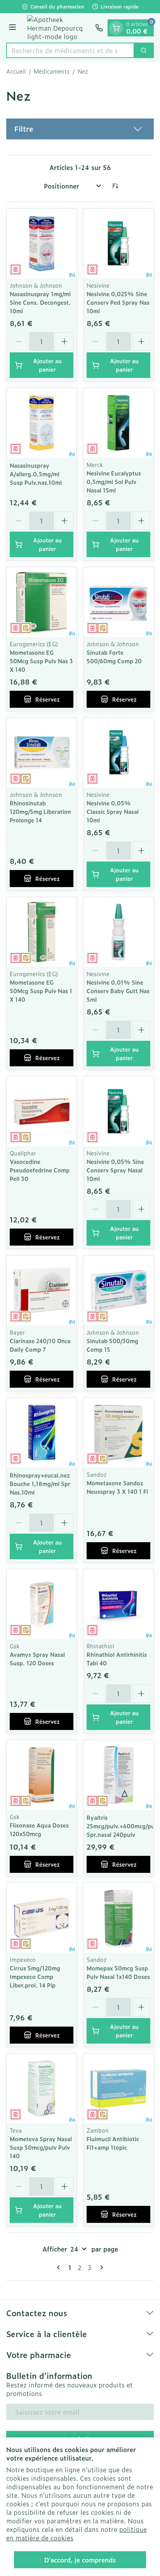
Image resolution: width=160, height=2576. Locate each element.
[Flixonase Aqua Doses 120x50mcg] (42, 1775)
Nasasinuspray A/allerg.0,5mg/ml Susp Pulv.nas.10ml (36, 474)
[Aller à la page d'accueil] (57, 28)
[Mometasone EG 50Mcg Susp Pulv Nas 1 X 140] (42, 932)
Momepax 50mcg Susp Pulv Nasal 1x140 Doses (118, 1972)
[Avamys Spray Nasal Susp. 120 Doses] (42, 1604)
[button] (80, 129)
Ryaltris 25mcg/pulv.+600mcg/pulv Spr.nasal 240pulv (123, 1826)
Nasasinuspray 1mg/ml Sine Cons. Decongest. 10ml (40, 302)
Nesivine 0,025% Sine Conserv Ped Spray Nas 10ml (118, 302)
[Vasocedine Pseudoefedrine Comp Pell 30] (42, 1111)
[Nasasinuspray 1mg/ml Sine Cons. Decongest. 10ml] (42, 244)
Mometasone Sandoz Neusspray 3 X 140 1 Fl (117, 1487)
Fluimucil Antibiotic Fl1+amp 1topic (113, 2143)
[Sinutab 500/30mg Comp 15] (118, 1291)
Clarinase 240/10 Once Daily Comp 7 (40, 1345)
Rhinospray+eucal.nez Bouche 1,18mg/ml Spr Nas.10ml (40, 1484)
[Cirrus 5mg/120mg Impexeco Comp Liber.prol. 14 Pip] (42, 1918)
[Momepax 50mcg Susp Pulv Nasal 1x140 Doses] (118, 1918)
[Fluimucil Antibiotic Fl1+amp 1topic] (118, 2089)
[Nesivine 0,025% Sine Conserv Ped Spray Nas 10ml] (118, 244)
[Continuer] (100, 2267)
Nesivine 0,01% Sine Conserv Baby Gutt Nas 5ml (118, 991)
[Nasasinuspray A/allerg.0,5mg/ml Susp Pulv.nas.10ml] (42, 423)
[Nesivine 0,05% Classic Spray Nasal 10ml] (118, 753)
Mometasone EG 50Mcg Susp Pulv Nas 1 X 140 (41, 991)
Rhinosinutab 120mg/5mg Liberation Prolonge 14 (40, 811)
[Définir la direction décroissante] (115, 186)
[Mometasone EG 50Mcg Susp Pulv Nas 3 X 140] (42, 602)
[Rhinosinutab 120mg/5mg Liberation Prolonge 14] (42, 753)
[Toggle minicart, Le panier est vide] (116, 28)
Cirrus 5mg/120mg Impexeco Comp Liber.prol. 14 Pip (35, 1976)
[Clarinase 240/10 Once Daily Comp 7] (42, 1291)
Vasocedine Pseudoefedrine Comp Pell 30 (40, 1170)
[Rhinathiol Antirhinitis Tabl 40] (118, 1604)
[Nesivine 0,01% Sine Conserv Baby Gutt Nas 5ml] (118, 932)
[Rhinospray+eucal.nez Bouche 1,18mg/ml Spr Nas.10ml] (42, 1433)
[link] (60, 2267)
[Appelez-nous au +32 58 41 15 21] (99, 28)
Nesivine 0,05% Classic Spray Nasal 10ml (113, 811)
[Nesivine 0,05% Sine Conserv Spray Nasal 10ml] (118, 1111)
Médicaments (52, 71)
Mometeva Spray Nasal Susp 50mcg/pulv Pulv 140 (41, 2147)
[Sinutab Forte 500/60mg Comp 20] (118, 602)
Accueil (16, 71)
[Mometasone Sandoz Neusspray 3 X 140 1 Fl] (118, 1433)
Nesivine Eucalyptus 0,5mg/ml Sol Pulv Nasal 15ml (114, 481)
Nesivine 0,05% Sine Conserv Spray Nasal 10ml (115, 1170)
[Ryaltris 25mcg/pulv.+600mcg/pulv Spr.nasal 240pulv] (118, 1775)
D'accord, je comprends (80, 2560)
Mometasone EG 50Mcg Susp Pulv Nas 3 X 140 (41, 661)
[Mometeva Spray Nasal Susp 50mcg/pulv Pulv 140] (42, 2089)
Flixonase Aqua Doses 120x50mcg (39, 1829)
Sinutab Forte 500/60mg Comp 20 (114, 656)
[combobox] (70, 50)
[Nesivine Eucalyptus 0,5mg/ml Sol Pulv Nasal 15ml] (118, 423)
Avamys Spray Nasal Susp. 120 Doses (37, 1659)
